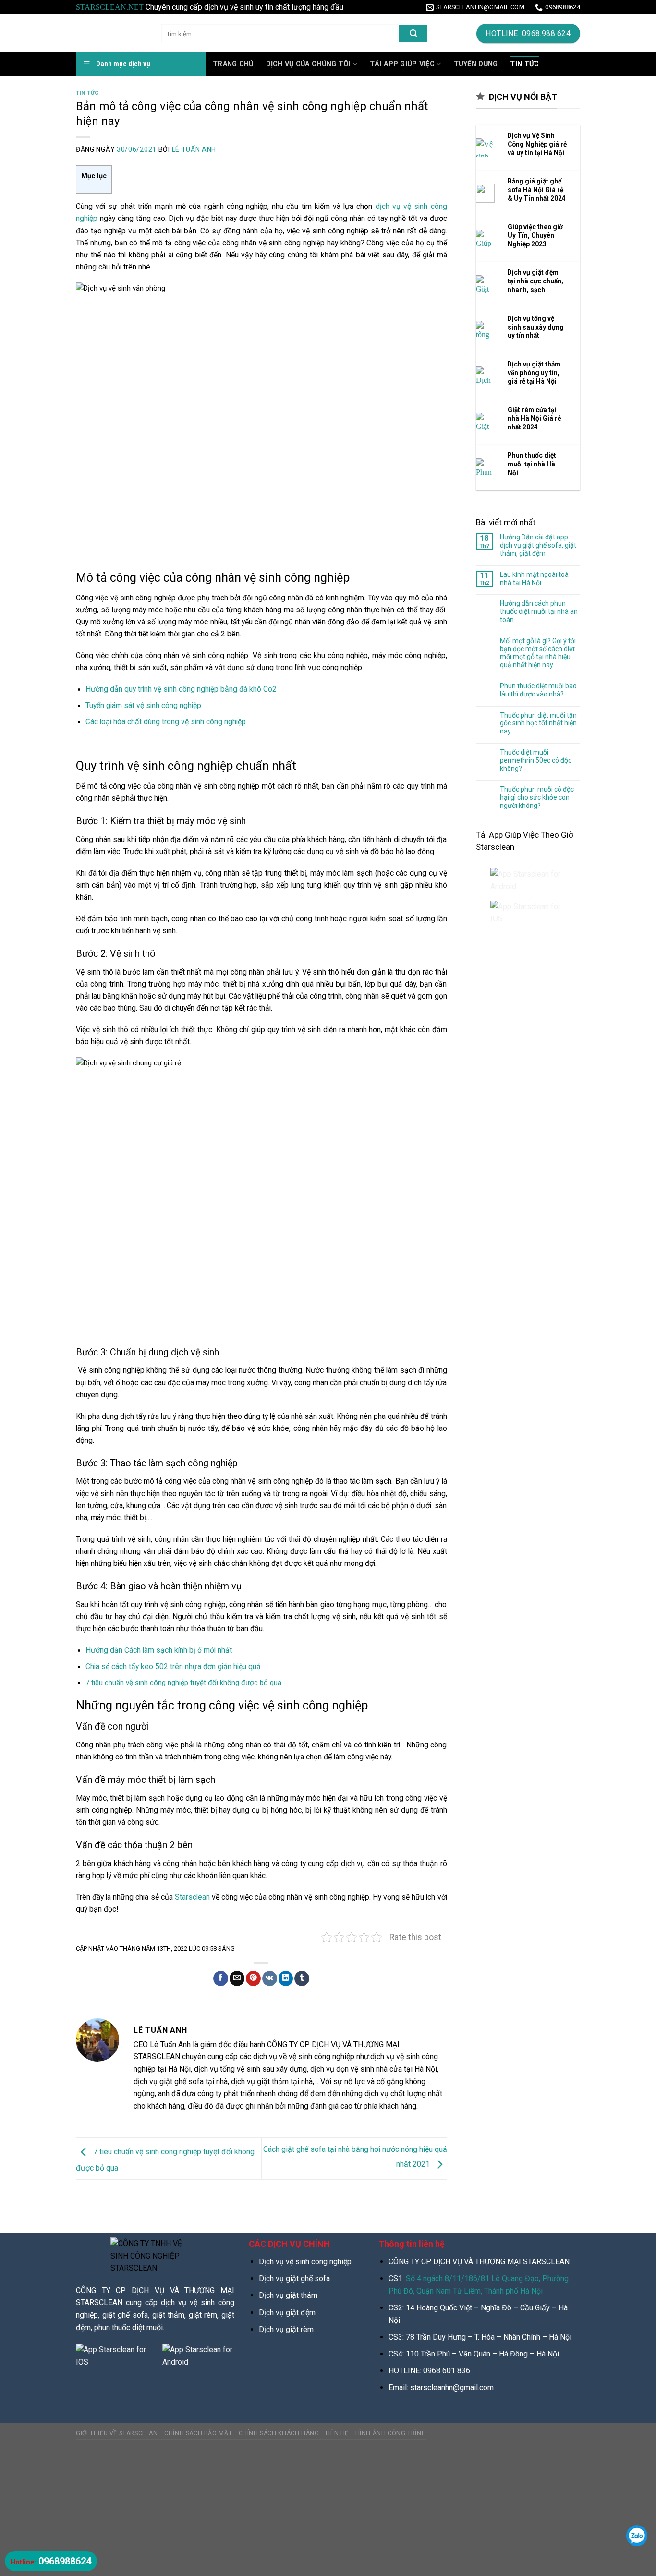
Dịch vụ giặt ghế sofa (294, 2278)
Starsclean (192, 1897)
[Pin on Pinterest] (253, 1978)
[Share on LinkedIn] (286, 1978)
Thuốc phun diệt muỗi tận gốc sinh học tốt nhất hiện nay (538, 723)
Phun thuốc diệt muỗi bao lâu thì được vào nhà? (538, 690)
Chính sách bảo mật (198, 2433)
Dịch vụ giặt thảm (288, 2295)
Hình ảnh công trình (391, 2433)
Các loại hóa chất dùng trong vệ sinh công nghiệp (166, 722)
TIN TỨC (524, 64)
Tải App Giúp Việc (402, 64)
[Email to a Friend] (237, 1978)
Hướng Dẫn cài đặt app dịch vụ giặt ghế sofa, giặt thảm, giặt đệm (538, 545)
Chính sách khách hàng (279, 2433)
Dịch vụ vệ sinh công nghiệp (305, 2262)
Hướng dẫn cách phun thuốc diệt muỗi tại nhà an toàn (539, 611)
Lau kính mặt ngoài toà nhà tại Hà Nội (534, 579)
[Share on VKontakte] (270, 1978)
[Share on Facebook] (221, 1978)
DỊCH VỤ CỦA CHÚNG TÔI (309, 64)
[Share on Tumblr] (302, 1978)
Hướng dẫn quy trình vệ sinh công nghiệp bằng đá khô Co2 (181, 689)
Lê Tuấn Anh (194, 149)
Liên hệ (337, 2433)
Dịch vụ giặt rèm (286, 2329)
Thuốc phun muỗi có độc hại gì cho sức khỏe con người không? (537, 797)
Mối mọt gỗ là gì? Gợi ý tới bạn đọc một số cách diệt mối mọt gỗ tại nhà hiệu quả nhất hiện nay (538, 653)
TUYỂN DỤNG (476, 64)
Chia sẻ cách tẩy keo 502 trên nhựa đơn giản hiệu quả (173, 1666)
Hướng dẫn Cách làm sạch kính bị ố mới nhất (159, 1650)
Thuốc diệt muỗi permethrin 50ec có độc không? (536, 760)
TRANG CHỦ (233, 64)
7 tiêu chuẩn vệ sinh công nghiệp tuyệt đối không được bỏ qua (183, 1683)
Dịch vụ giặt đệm (287, 2313)
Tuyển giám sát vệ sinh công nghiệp (143, 705)
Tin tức (87, 93)
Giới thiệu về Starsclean (117, 2433)
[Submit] (413, 34)
